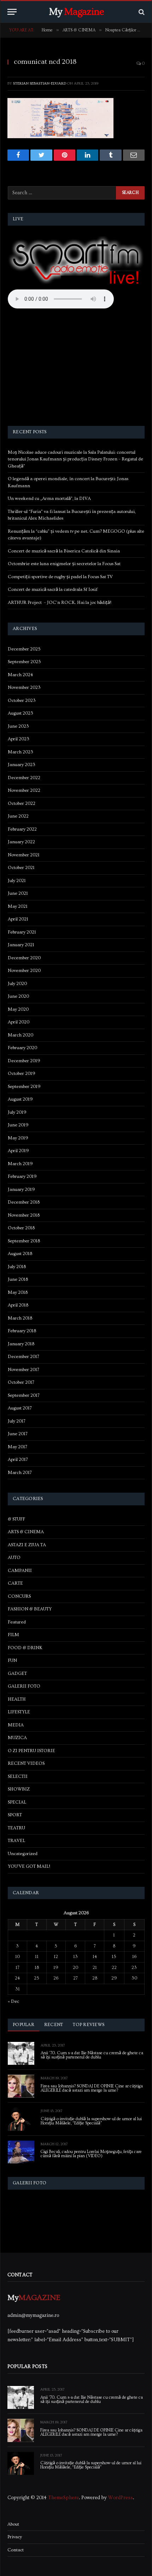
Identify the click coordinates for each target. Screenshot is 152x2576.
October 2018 (21, 1228)
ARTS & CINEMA (26, 1532)
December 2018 (24, 1202)
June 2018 (18, 1279)
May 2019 (18, 1138)
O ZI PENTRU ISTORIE (31, 1751)
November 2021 (24, 855)
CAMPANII (20, 1571)
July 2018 (17, 1267)
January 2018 (21, 1344)
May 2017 (17, 1447)
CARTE (15, 1583)
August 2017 (20, 1408)
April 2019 (18, 1151)
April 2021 (18, 919)
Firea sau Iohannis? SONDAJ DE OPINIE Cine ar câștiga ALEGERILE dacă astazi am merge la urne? (92, 2088)
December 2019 (24, 1061)
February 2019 (22, 1176)
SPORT (15, 1815)
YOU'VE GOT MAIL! (29, 1866)
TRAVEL (16, 1841)
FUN (12, 1660)
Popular (24, 2025)
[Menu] (12, 12)
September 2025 (24, 662)
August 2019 (20, 1099)
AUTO (14, 1558)
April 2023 (19, 739)
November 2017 (24, 1370)
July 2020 (17, 984)
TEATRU (16, 1828)
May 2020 (18, 1009)
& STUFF (16, 1519)
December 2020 (24, 958)
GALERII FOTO (24, 1686)
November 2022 (24, 790)
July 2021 (17, 881)
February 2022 (22, 829)
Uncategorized (23, 1854)
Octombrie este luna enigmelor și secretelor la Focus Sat (64, 564)
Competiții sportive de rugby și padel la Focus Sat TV (60, 577)
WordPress (121, 2498)
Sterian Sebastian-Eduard (40, 83)
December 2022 (24, 778)
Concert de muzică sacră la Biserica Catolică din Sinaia (64, 551)
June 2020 (18, 996)
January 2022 (21, 842)
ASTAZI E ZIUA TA (27, 1545)
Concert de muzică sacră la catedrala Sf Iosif (53, 589)
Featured (17, 1622)
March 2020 (21, 1035)
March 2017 (20, 1473)
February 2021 (22, 932)
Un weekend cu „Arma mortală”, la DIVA (49, 498)
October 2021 (21, 868)
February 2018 (22, 1331)
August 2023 (21, 713)
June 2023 (18, 726)
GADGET (17, 1674)
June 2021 (18, 893)
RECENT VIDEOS (26, 1763)
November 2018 (24, 1215)
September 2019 (24, 1087)
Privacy (15, 2537)
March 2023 (21, 752)
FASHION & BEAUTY (30, 1609)
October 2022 (22, 803)
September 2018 (24, 1241)
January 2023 (22, 765)
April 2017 (18, 1460)
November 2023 (24, 687)
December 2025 (24, 649)
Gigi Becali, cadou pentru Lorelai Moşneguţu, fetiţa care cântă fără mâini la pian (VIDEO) (91, 2154)
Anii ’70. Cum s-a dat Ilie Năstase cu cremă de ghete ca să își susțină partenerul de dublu (92, 2055)
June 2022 (18, 816)
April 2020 (19, 1022)
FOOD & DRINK (25, 1648)
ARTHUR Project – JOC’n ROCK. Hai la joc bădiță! (60, 602)
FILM (13, 1635)
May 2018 (18, 1292)
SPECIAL (17, 1802)
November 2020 (24, 971)
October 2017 (21, 1382)
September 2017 (24, 1395)
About (13, 2524)
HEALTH (17, 1699)
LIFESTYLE (19, 1712)
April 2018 (18, 1305)
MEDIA (16, 1725)
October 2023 (22, 700)
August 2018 (20, 1254)
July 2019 (17, 1112)
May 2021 (18, 906)
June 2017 (18, 1434)
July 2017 (17, 1421)
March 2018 (20, 1318)
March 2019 (20, 1164)
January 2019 (21, 1189)
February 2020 (22, 1048)
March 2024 (20, 675)
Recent (54, 2025)
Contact (16, 2550)
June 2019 (18, 1125)
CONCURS (19, 1596)
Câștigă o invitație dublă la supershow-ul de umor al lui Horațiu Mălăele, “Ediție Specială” (91, 2121)
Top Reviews (89, 2025)
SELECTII (18, 1776)
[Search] (141, 12)
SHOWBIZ (19, 1789)
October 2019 (22, 1073)
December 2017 (24, 1357)
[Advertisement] (76, 368)
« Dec (13, 2001)
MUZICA (17, 1738)
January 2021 (21, 945)
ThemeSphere (63, 2498)
